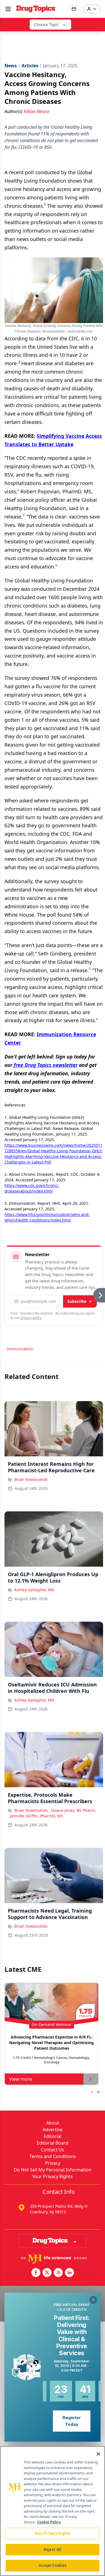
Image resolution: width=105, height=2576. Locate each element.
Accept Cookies (53, 2565)
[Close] (98, 2454)
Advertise (53, 2130)
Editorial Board (53, 2143)
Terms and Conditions (53, 2156)
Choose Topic (46, 24)
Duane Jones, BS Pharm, (73, 1810)
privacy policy (31, 1318)
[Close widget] (93, 2300)
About (53, 2123)
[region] (53, 2511)
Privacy (53, 2163)
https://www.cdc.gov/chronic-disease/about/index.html (32, 1188)
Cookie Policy (49, 2522)
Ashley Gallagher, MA (34, 1590)
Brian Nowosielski (31, 1479)
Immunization (20, 1349)
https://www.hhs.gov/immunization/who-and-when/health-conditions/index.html (47, 1217)
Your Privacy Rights (53, 2176)
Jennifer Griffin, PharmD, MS (37, 1816)
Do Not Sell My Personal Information (53, 2170)
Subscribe (77, 1301)
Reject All (53, 2549)
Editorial (53, 2136)
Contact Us (53, 2150)
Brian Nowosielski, (32, 1810)
